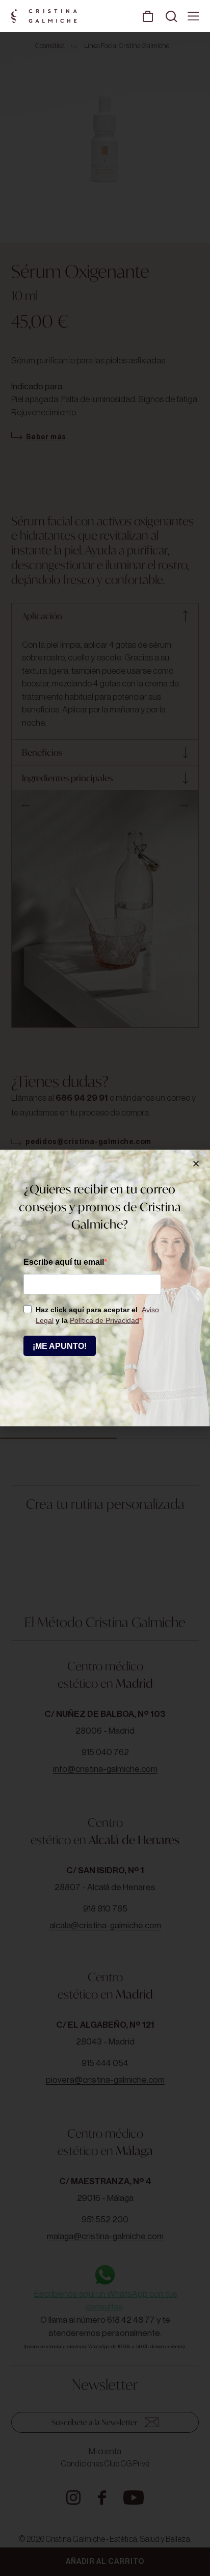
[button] (196, 1164)
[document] (105, 1288)
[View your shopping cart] (148, 16)
